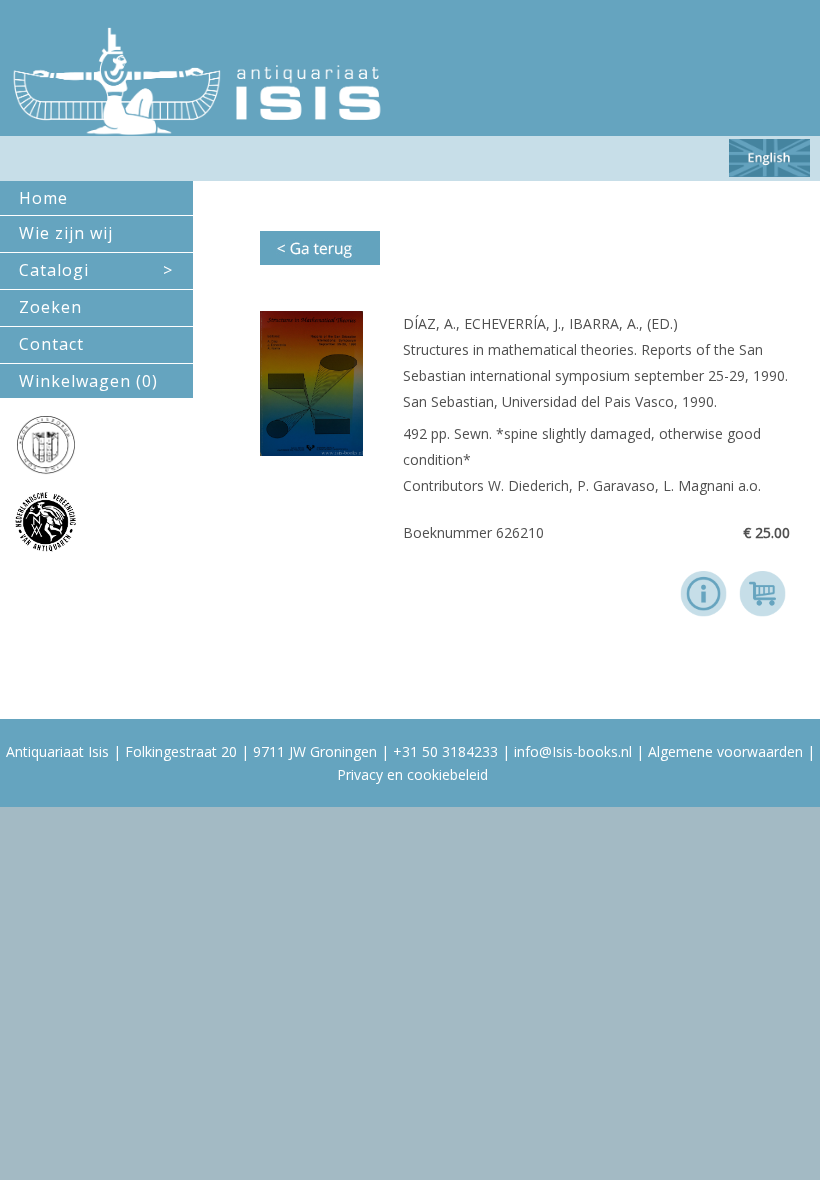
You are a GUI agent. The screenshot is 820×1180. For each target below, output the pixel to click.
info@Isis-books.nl (573, 751)
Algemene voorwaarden (725, 751)
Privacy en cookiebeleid (412, 774)
